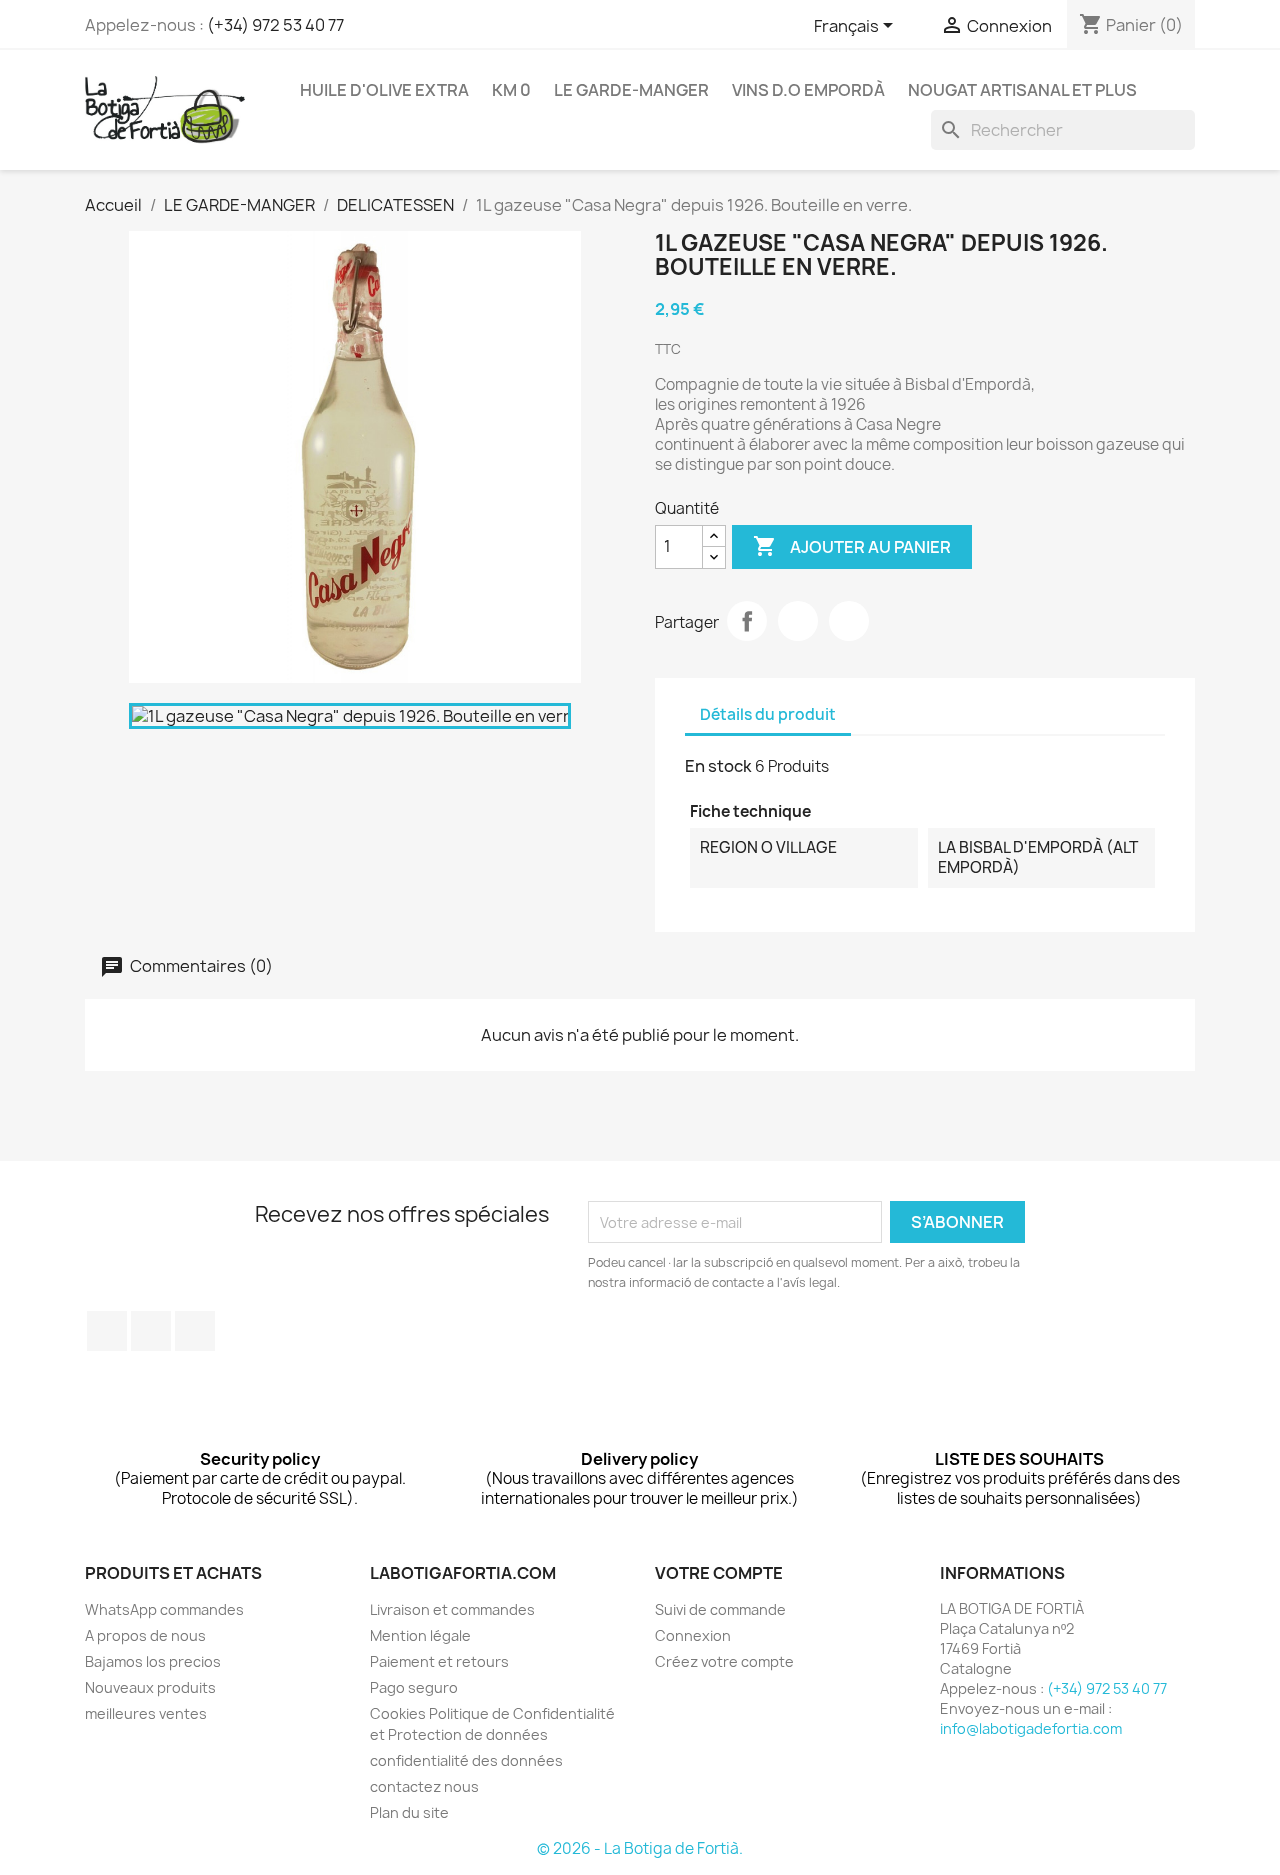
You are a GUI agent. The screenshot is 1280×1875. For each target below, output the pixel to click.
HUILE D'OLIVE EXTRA (384, 90)
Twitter (151, 1331)
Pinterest (849, 621)
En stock (718, 766)
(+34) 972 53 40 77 (275, 25)
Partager (747, 621)
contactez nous (424, 1786)
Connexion (693, 1635)
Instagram (195, 1331)
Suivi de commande (720, 1609)
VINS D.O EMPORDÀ (808, 90)
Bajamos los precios (153, 1661)
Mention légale (420, 1635)
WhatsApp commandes (164, 1609)
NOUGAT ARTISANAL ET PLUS (1022, 90)
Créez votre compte (724, 1661)
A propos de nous (145, 1635)
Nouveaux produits (150, 1687)
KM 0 (511, 90)
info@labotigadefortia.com (1031, 1728)
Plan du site (409, 1812)
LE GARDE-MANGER (631, 90)
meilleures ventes (146, 1713)
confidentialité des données (466, 1760)
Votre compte (719, 1573)
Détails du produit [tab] (768, 714)
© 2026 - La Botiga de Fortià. (640, 1848)
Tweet (798, 621)
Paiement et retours (439, 1661)
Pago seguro (414, 1687)
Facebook (107, 1331)
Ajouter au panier (852, 546)
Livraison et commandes (452, 1609)
